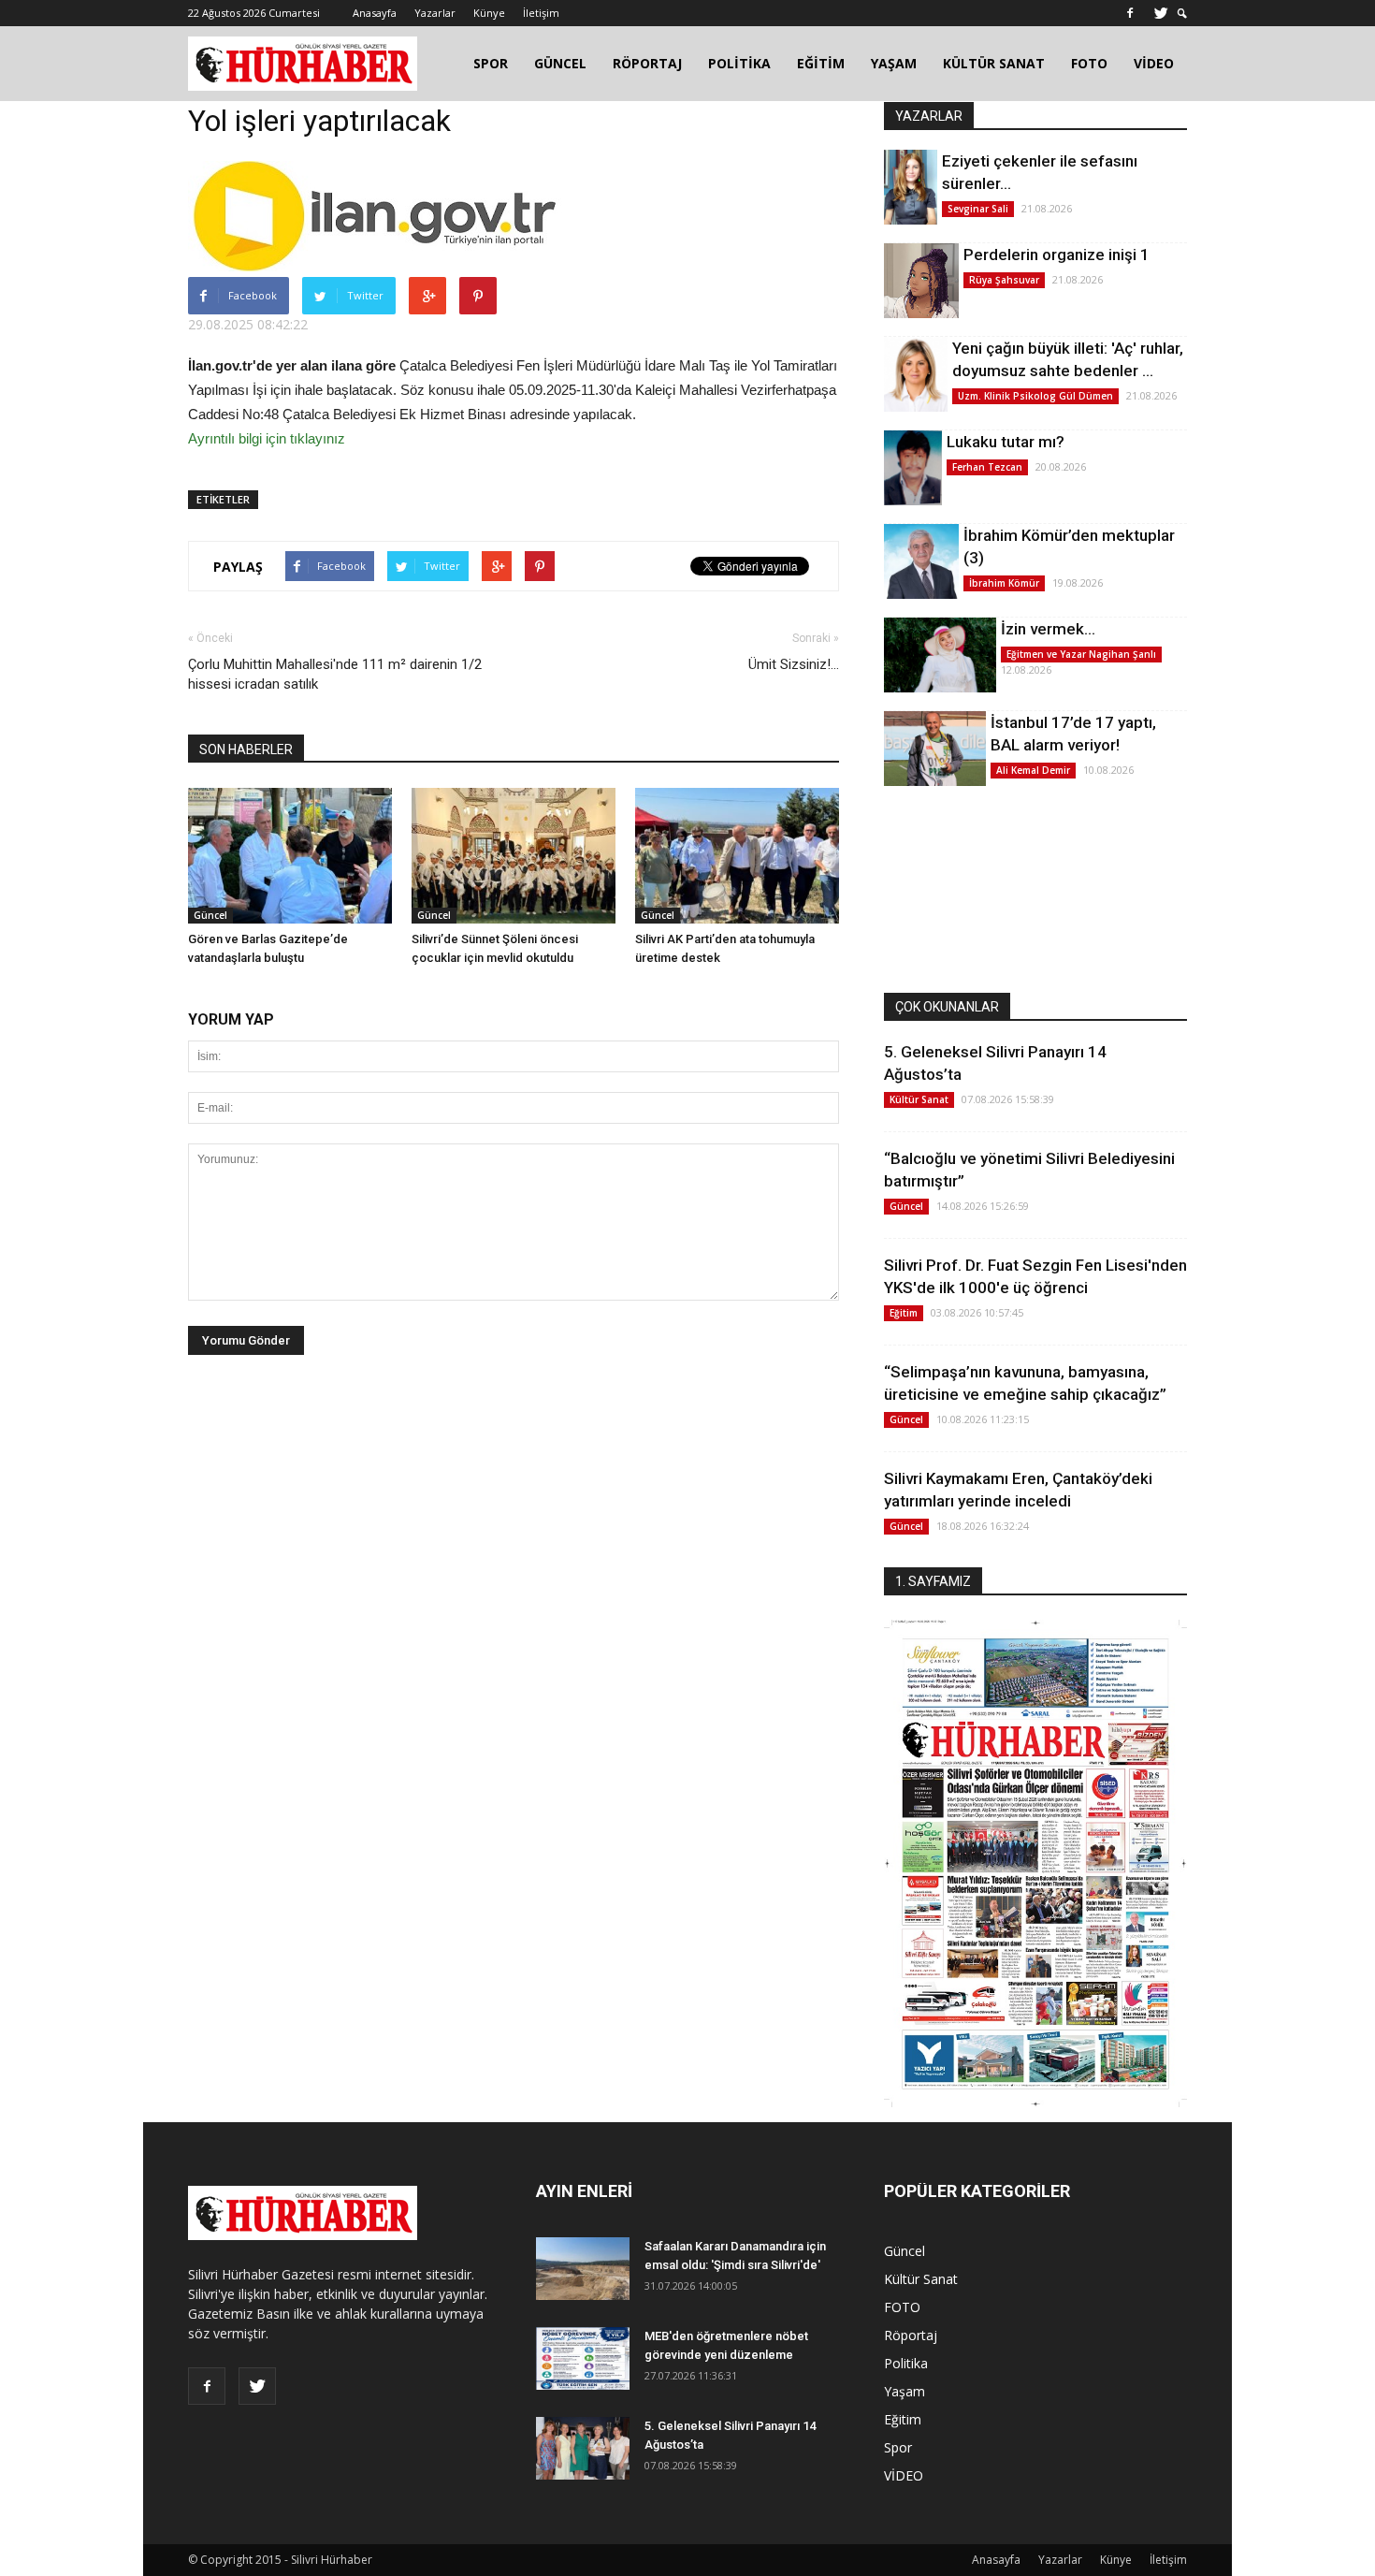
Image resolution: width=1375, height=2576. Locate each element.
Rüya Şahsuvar (1004, 280)
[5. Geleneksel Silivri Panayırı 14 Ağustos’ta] (583, 2448)
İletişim (541, 13)
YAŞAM (894, 63)
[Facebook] (1130, 13)
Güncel (210, 915)
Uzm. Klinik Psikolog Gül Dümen (1035, 396)
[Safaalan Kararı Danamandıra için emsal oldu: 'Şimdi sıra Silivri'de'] (583, 2269)
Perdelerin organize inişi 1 (1057, 255)
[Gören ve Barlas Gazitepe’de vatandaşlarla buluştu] (290, 856)
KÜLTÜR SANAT (994, 63)
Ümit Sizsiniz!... (794, 664)
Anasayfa (375, 13)
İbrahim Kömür (1004, 583)
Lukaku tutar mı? (1006, 442)
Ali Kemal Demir (1033, 770)
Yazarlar (435, 13)
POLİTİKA (739, 63)
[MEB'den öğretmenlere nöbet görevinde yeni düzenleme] (583, 2358)
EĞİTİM (821, 63)
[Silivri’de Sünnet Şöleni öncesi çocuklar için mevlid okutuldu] (514, 856)
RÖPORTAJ (647, 63)
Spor (898, 2447)
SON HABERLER (246, 750)
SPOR (491, 63)
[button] (1182, 14)
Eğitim (904, 1313)
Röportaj (911, 2335)
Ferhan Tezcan (987, 467)
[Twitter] (1161, 13)
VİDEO (1154, 63)
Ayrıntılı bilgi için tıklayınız (267, 438)
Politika (906, 2363)
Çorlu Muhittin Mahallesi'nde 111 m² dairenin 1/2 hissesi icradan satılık (335, 674)
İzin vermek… (1048, 629)
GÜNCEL (560, 63)
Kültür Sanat (919, 1099)
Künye (489, 13)
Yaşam (905, 2391)
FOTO (1089, 63)
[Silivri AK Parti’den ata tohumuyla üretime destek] (737, 856)
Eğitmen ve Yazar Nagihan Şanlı (1081, 654)
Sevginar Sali (978, 209)
